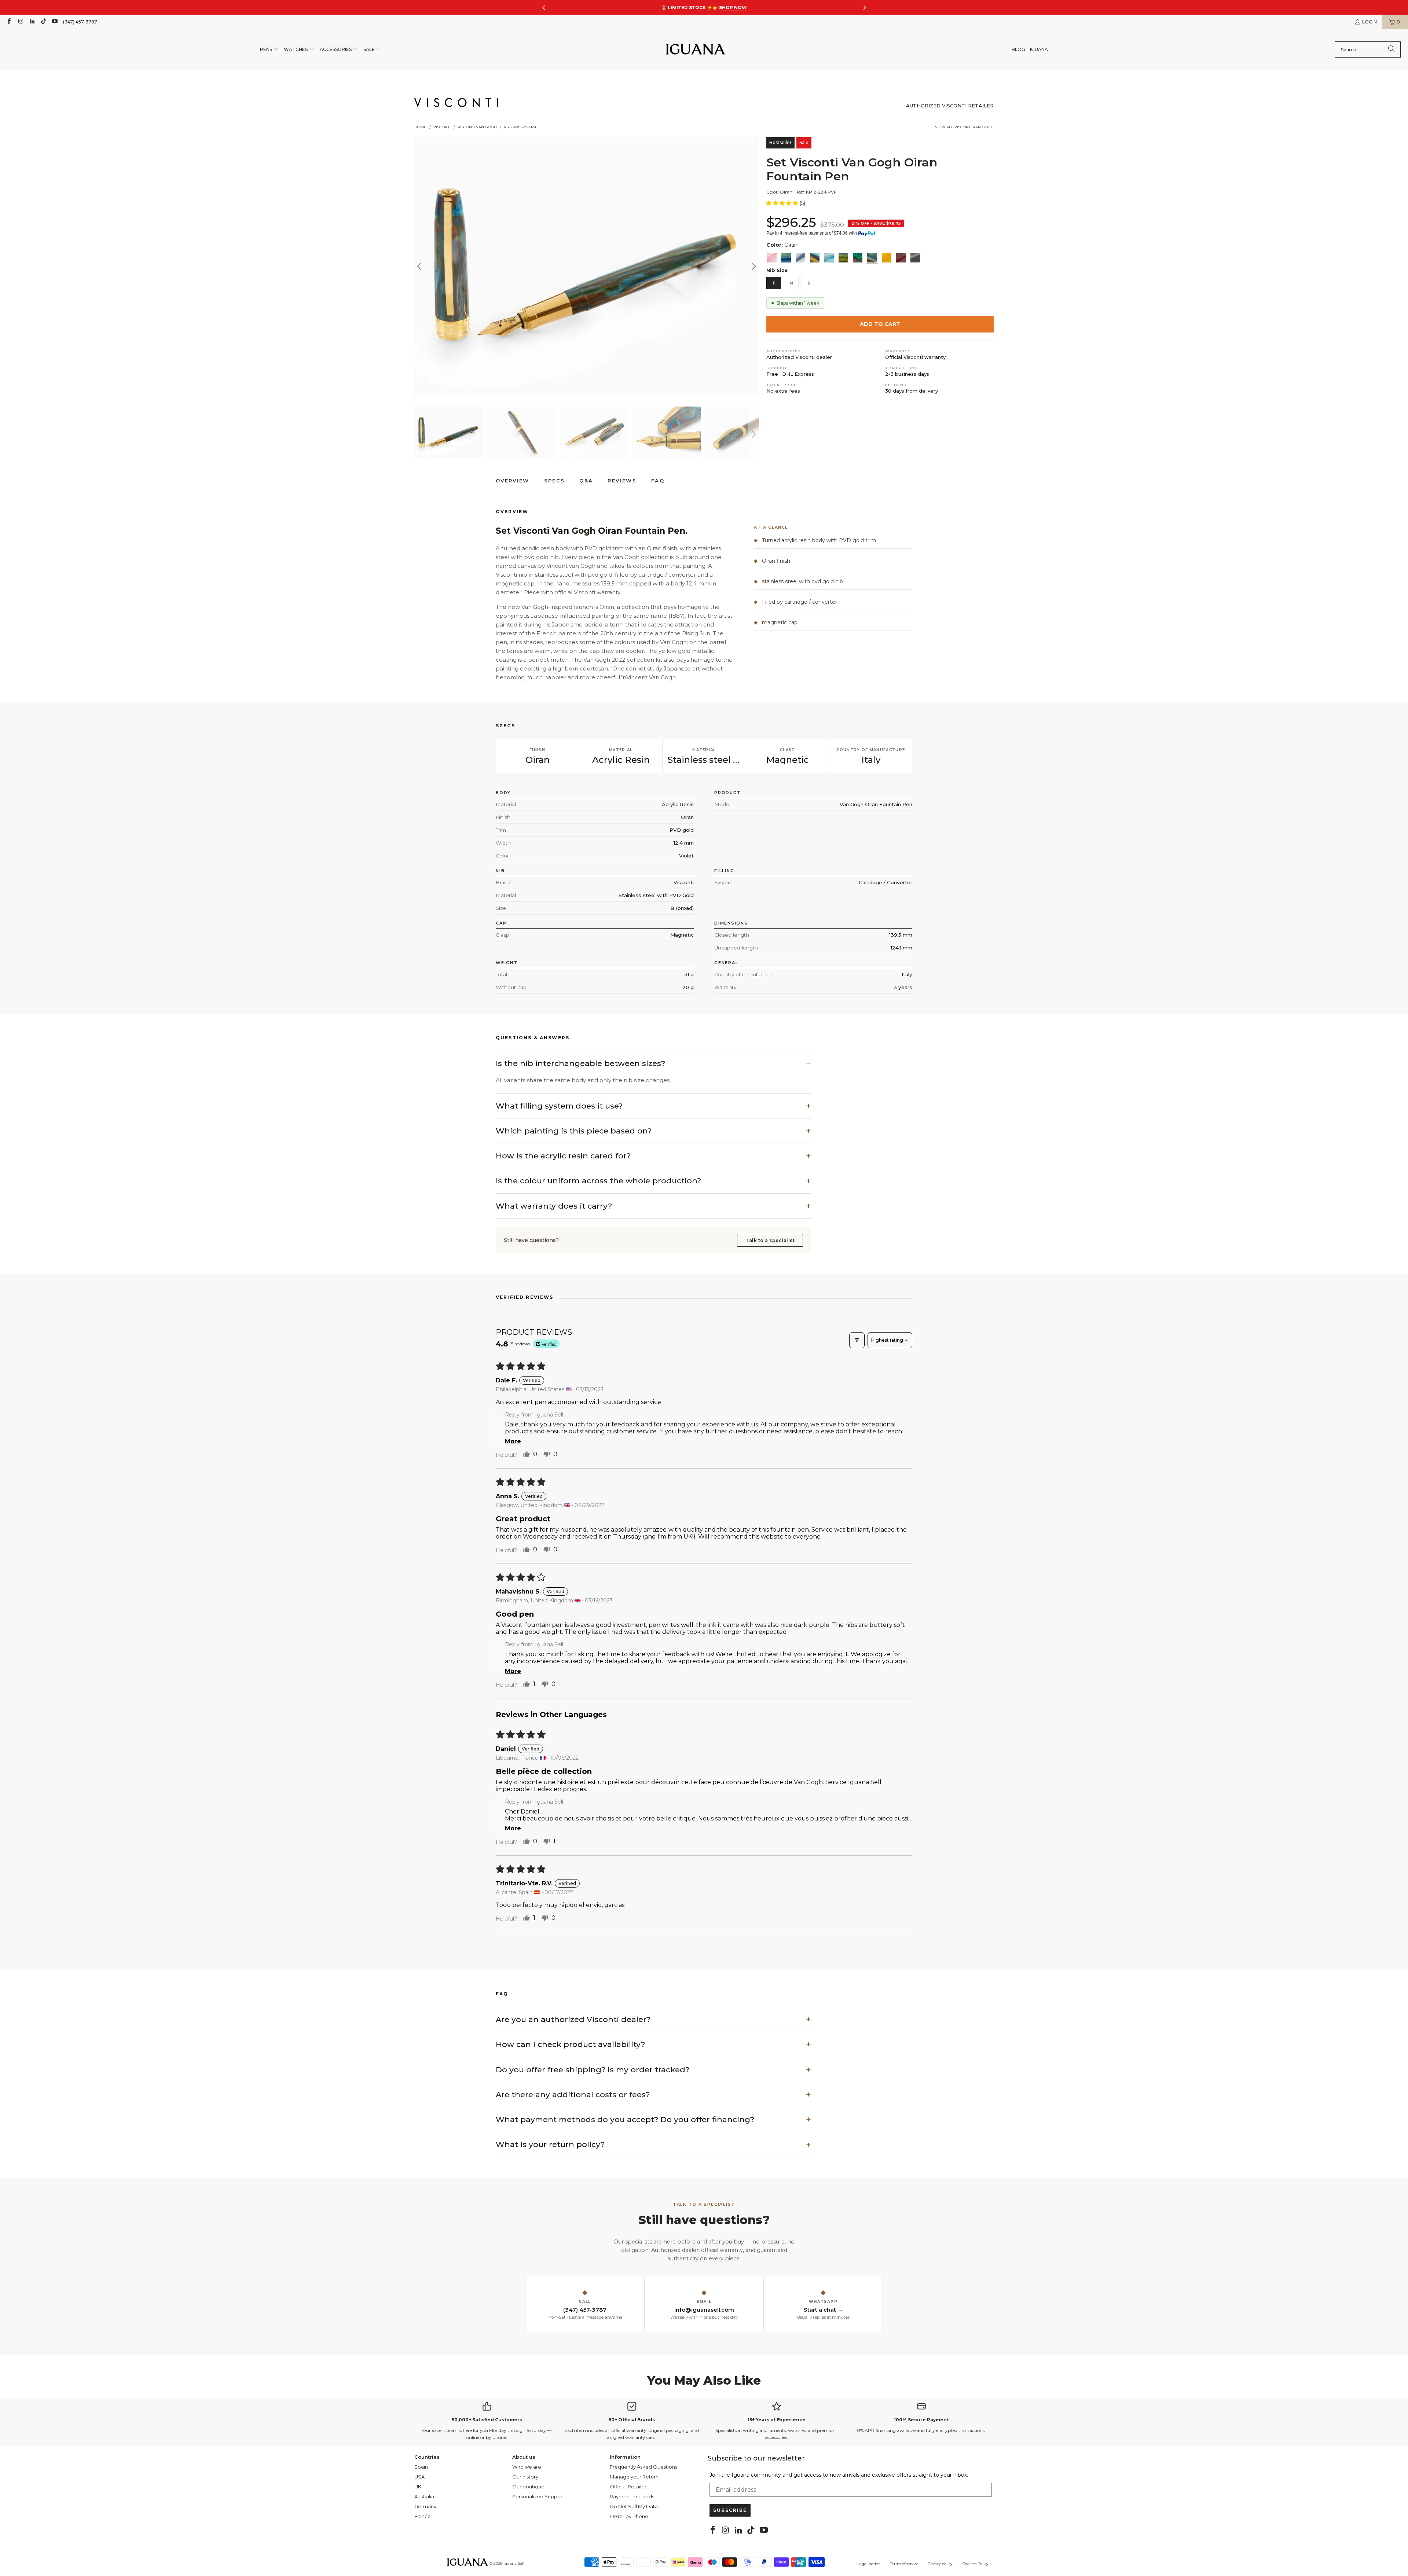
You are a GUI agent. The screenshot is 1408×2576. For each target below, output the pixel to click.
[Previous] (420, 266)
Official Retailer (628, 2487)
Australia (424, 2496)
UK (418, 2487)
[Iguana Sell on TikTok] (43, 22)
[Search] (1391, 49)
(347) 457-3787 (80, 22)
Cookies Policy (975, 2564)
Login (1369, 22)
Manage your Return (634, 2477)
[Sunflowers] (887, 258)
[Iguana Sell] (696, 50)
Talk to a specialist (770, 1240)
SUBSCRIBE (730, 2510)
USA (419, 2477)
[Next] (753, 266)
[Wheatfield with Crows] (786, 258)
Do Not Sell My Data (634, 2506)
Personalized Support (538, 2496)
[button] (269, 50)
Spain (421, 2467)
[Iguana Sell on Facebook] (9, 22)
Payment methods (632, 2496)
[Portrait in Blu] (829, 258)
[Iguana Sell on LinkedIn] (32, 22)
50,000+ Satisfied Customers (487, 2420)
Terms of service (904, 2564)
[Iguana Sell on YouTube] (54, 22)
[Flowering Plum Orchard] (901, 258)
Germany (425, 2506)
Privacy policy (940, 2564)
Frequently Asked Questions (643, 2467)
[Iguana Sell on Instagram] (20, 22)
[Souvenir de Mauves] (772, 258)
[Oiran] (872, 258)
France (423, 2516)
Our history (525, 2477)
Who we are (527, 2467)
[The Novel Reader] (858, 258)
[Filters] (857, 1340)
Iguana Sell (514, 2563)
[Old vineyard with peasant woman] (800, 258)
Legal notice (869, 2564)
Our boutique (528, 2487)
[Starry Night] (815, 258)
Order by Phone (629, 2516)
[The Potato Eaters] (915, 258)
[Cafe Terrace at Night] (843, 258)
